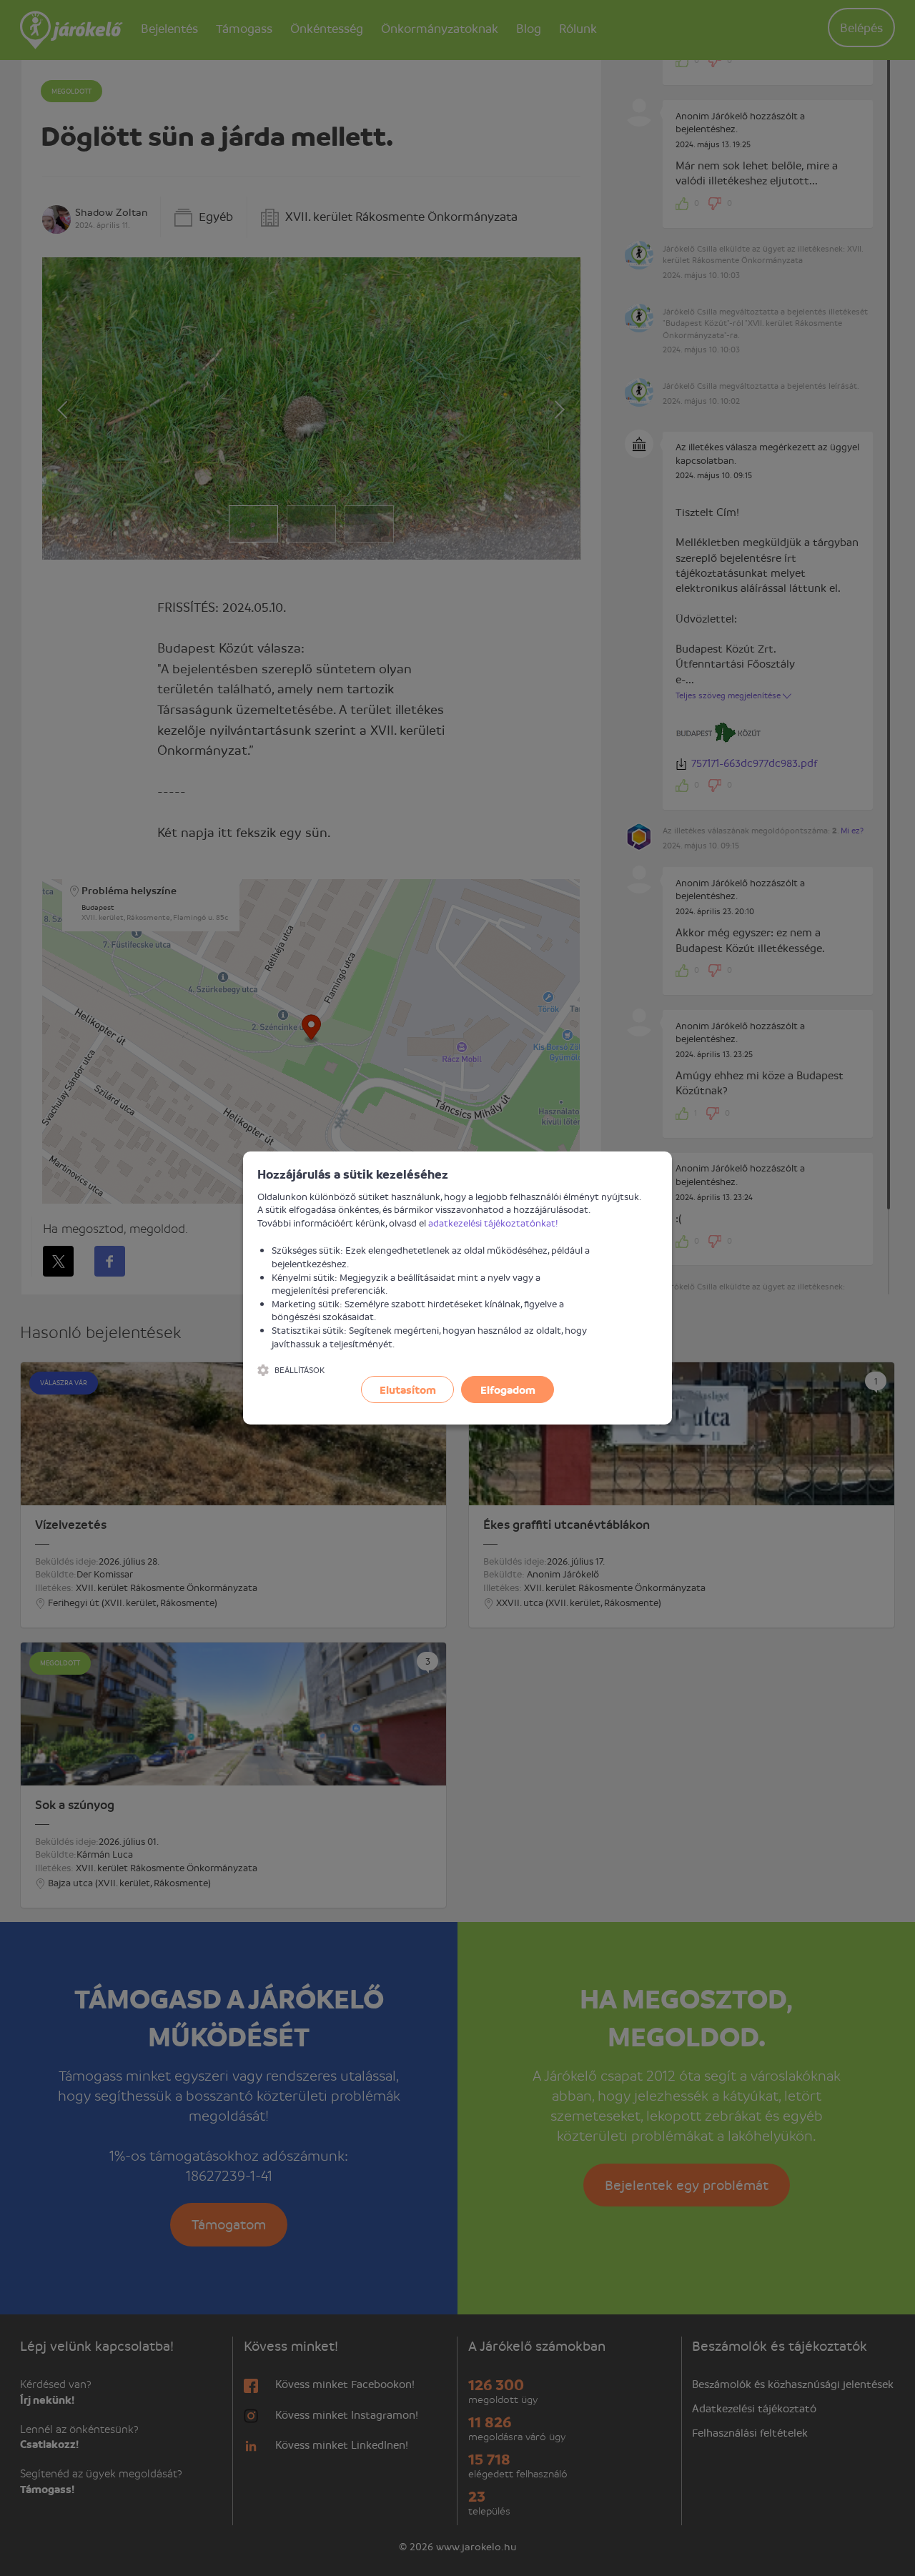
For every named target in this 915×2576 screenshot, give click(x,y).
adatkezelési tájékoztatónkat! (493, 1223)
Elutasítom (408, 1389)
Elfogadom (508, 1389)
